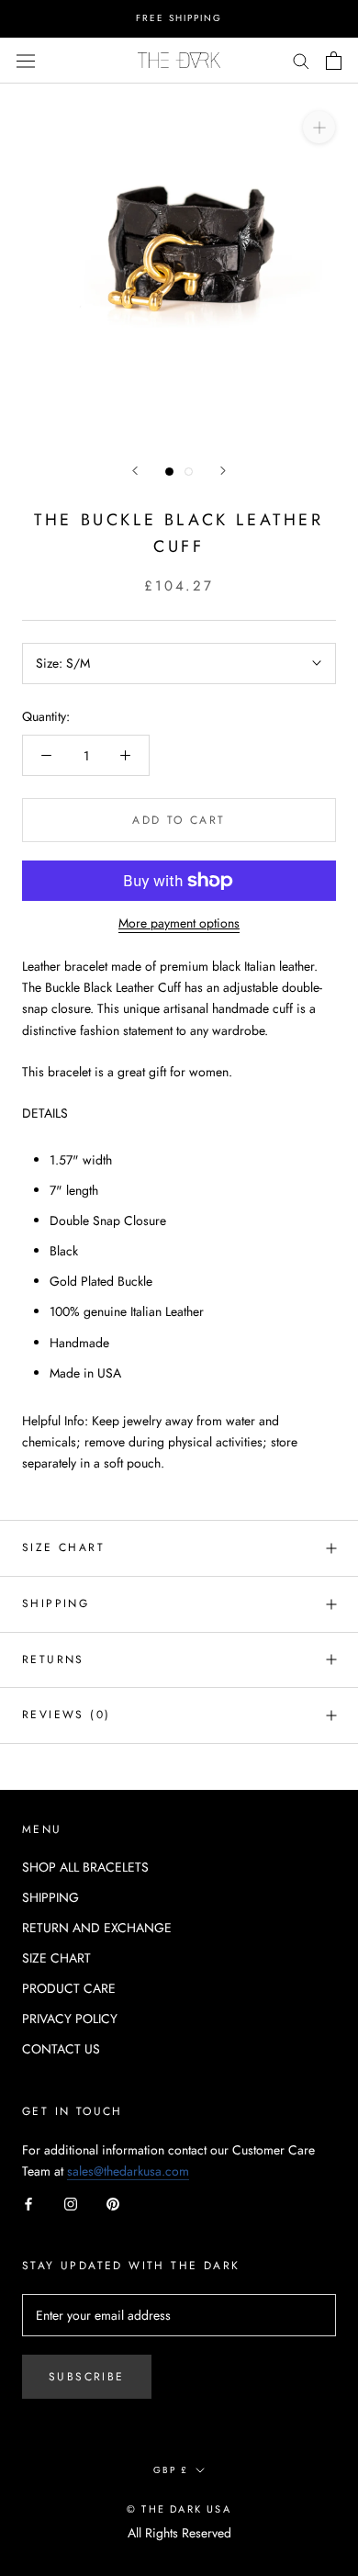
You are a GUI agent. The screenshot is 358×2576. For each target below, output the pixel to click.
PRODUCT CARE (69, 1988)
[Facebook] (28, 2203)
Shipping (56, 1603)
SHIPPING (50, 1897)
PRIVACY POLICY (70, 2019)
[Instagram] (71, 2203)
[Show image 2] (189, 472)
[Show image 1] (169, 472)
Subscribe (87, 2377)
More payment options (179, 923)
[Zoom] (319, 126)
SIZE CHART (63, 1547)
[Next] (223, 471)
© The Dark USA (179, 2509)
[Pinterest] (113, 2203)
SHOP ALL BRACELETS (85, 1867)
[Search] (301, 60)
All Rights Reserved (179, 2533)
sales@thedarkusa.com (128, 2171)
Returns (53, 1659)
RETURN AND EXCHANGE (97, 1928)
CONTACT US (61, 2049)
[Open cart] (334, 61)
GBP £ (171, 2470)
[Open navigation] (26, 60)
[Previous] (135, 471)
